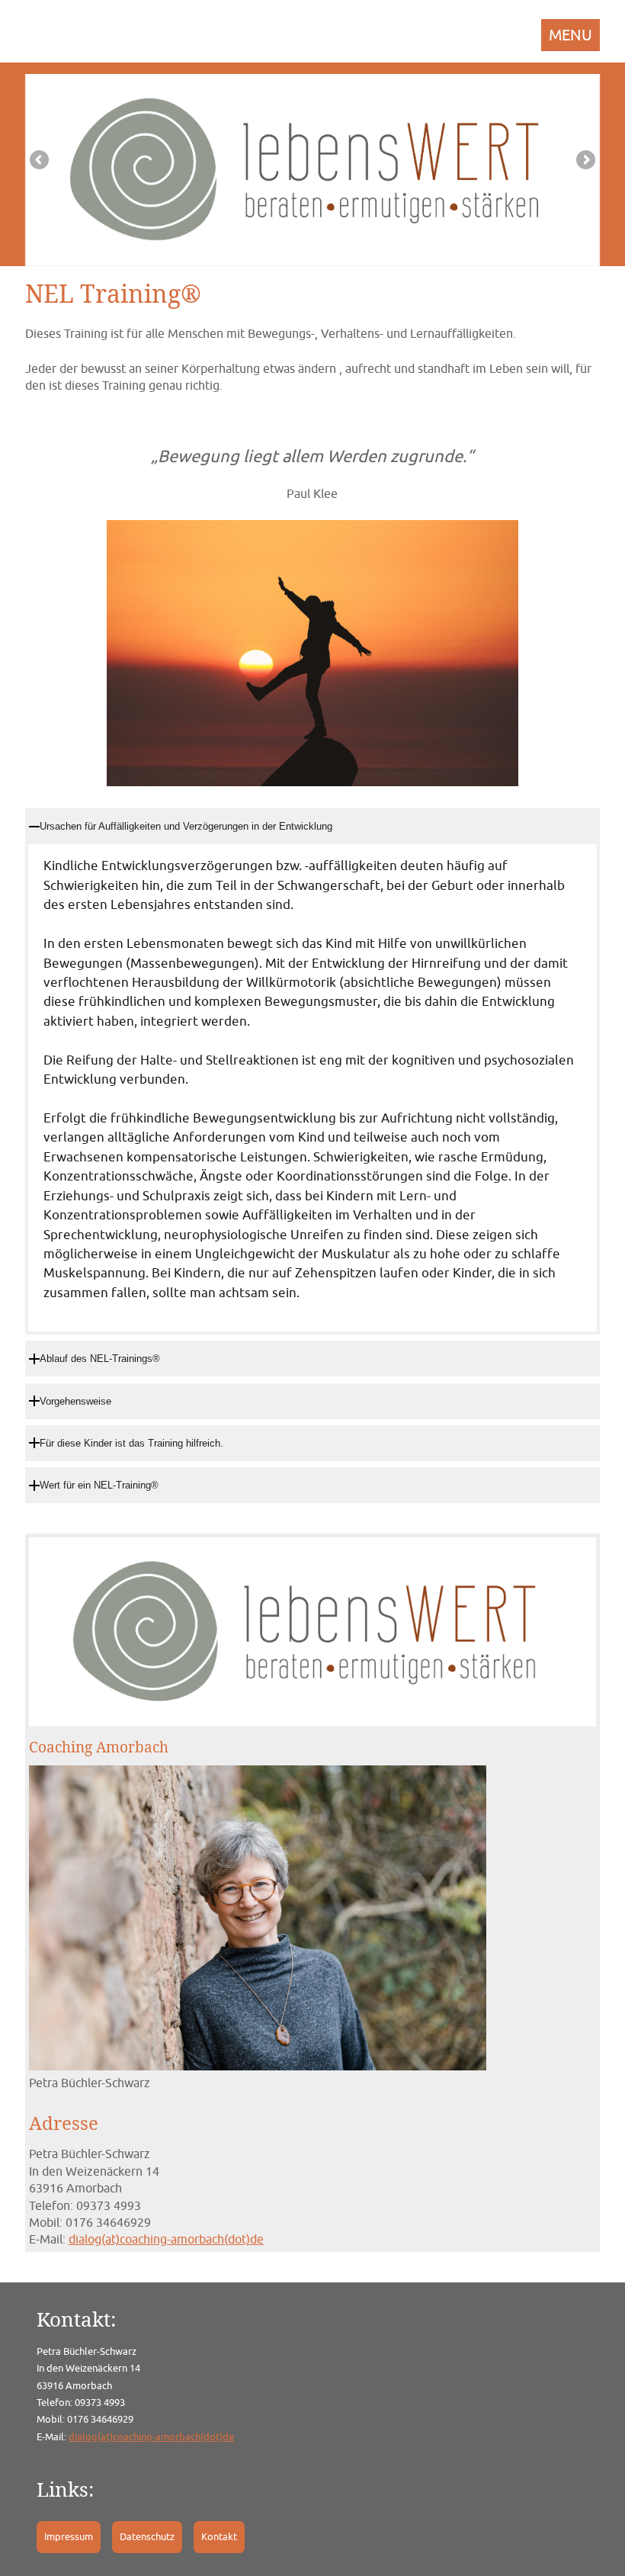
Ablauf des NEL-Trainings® (100, 1359)
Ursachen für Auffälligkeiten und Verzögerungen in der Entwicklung (186, 826)
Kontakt (219, 2537)
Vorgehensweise (75, 1401)
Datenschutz (147, 2537)
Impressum (69, 2537)
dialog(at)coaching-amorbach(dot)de (166, 2239)
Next (585, 161)
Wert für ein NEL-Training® (99, 1485)
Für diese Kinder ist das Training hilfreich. (131, 1443)
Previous (40, 161)
